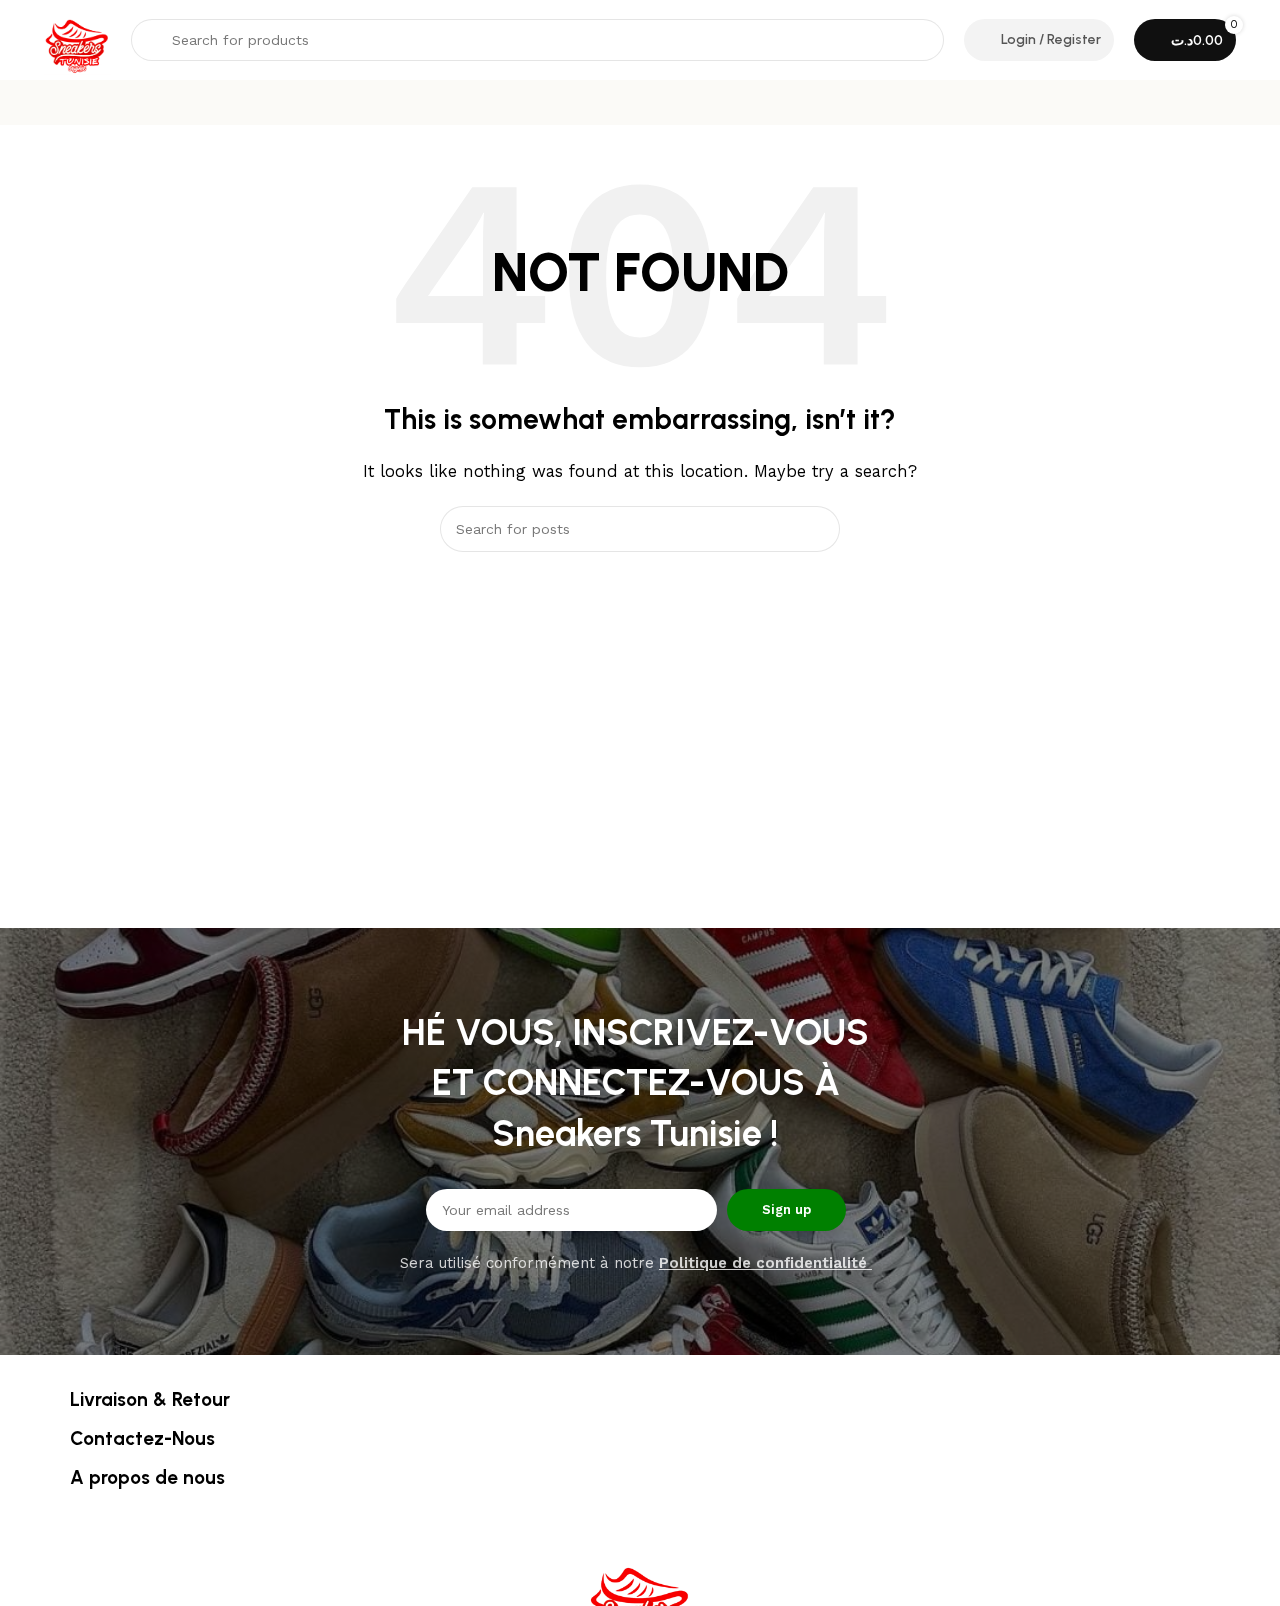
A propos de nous (147, 1477)
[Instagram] (668, 1512)
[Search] (817, 529)
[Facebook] (613, 1512)
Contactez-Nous (142, 1438)
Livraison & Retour (150, 1399)
